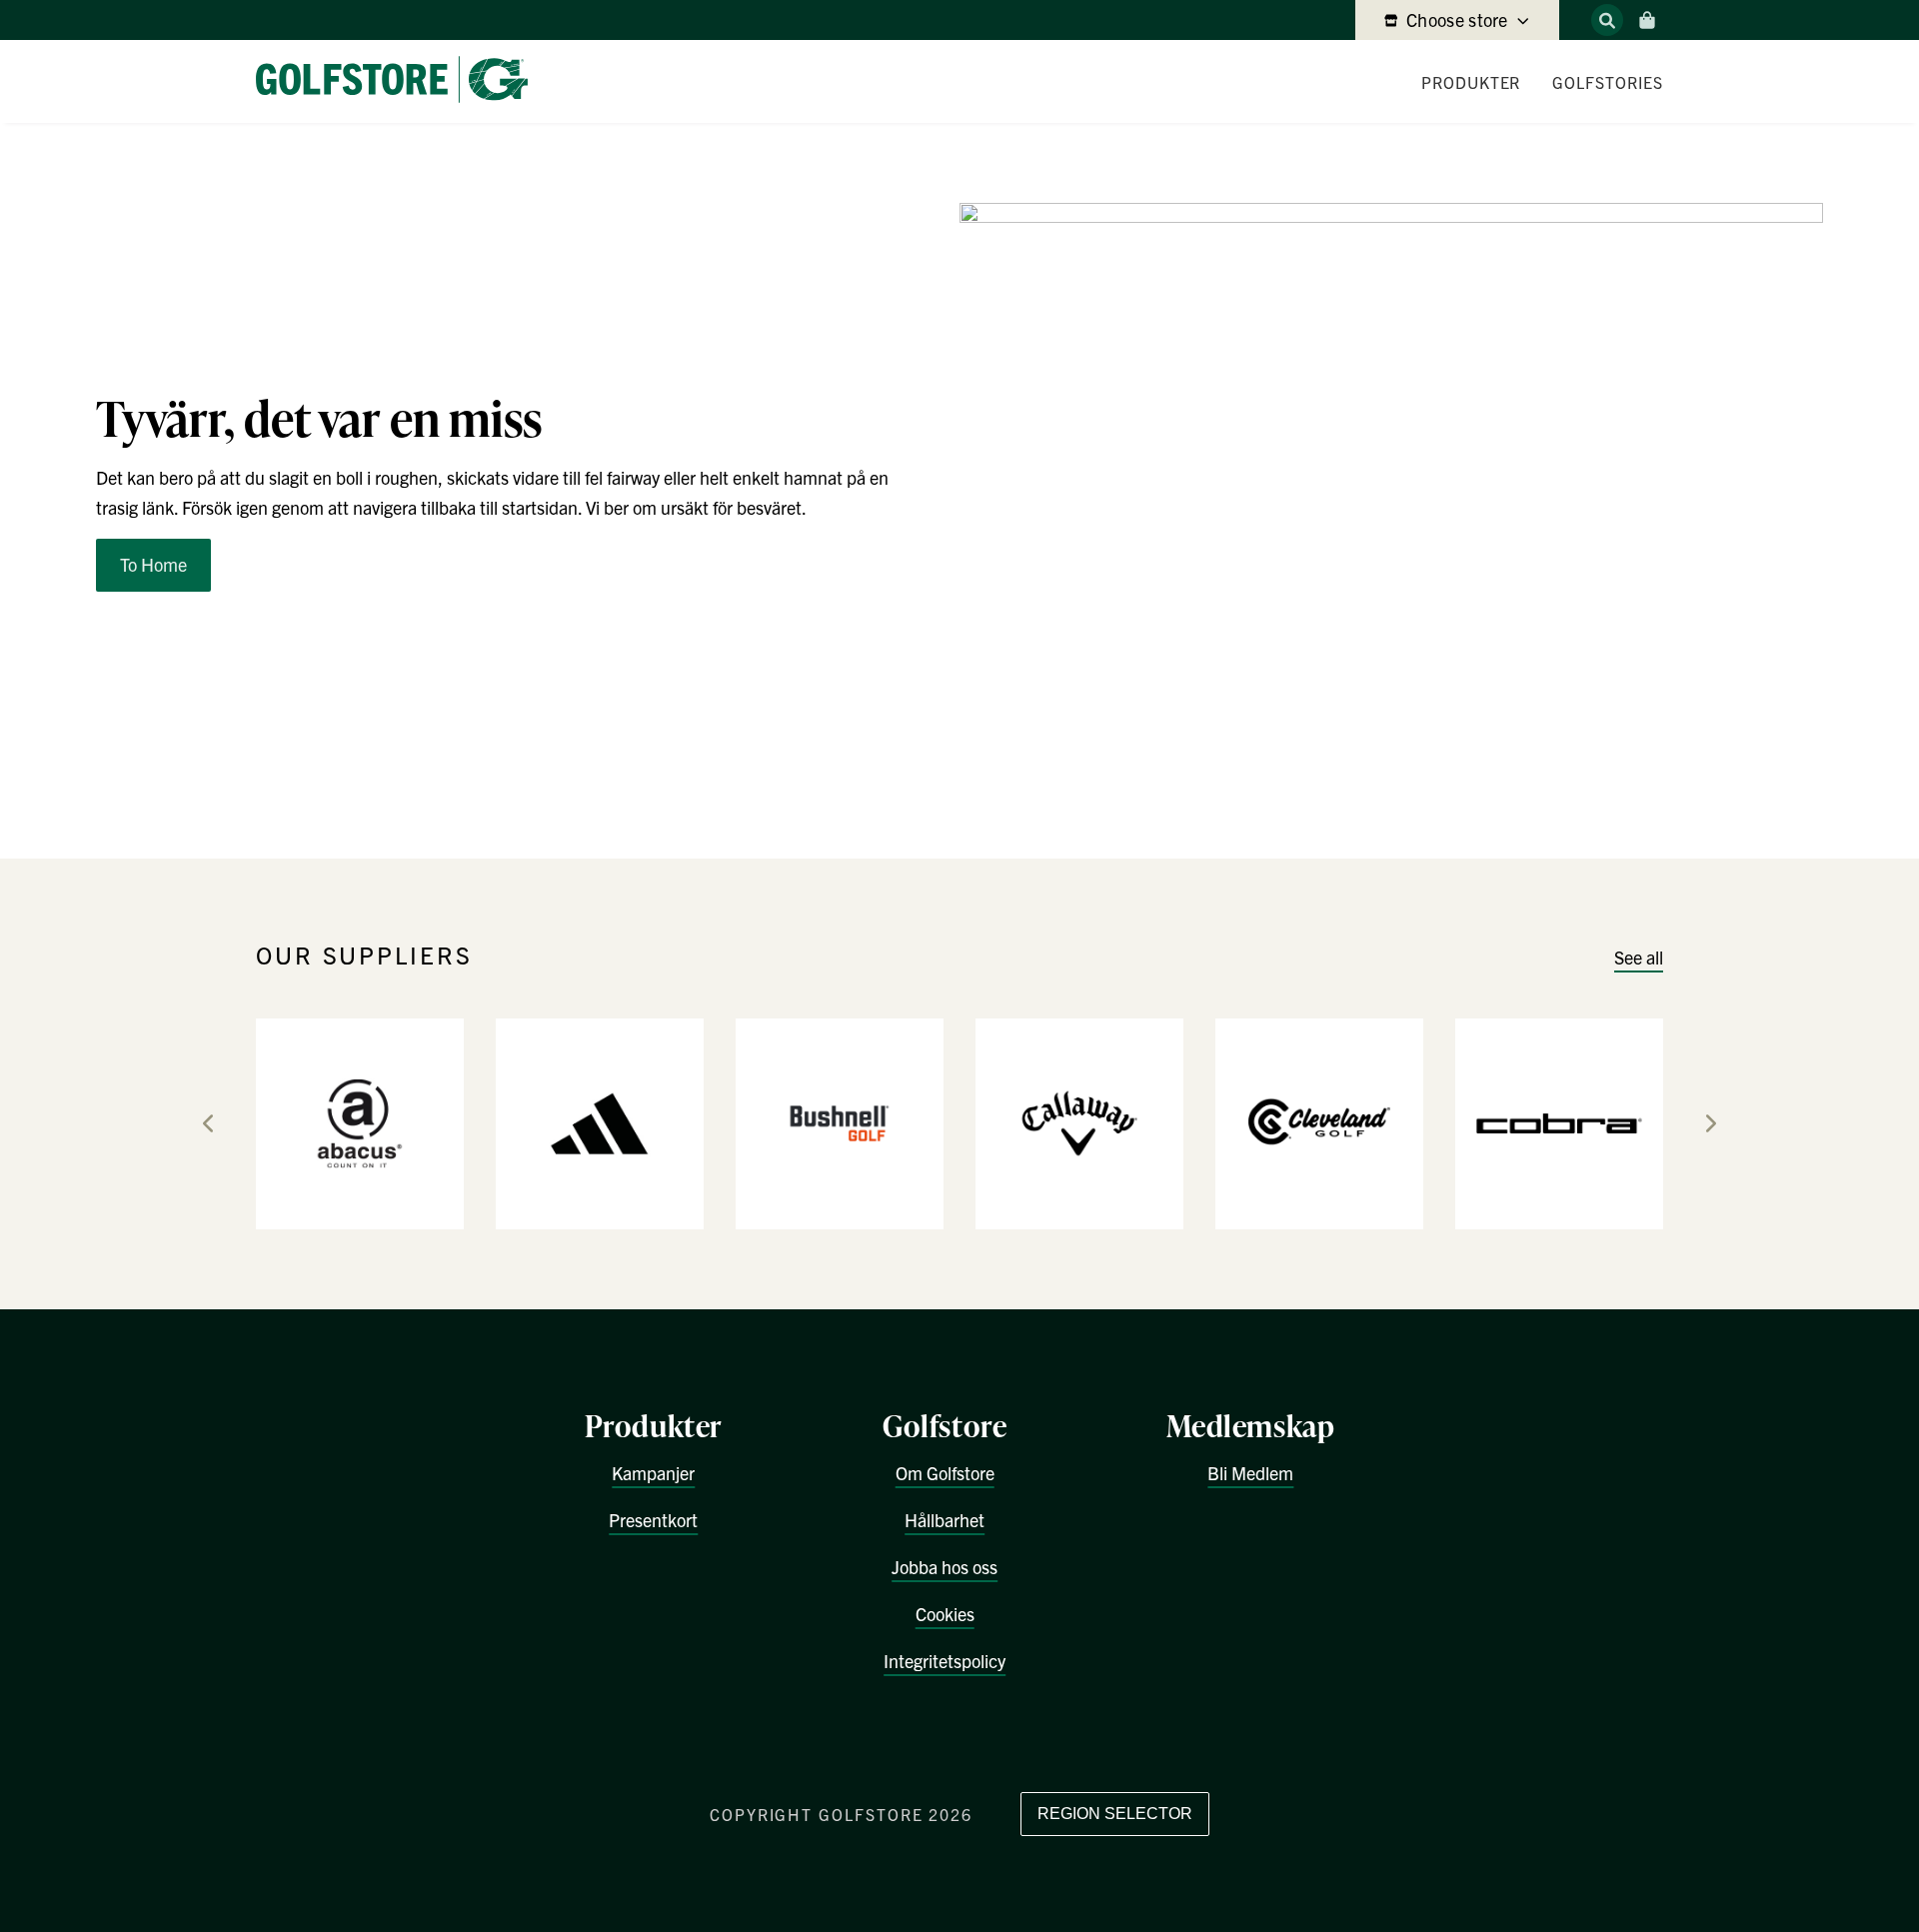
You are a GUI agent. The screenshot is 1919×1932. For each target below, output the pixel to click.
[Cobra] (1559, 1122)
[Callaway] (1079, 1122)
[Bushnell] (840, 1122)
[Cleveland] (1319, 1122)
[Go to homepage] (400, 81)
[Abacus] (360, 1122)
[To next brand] (1711, 1123)
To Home (153, 564)
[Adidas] (600, 1122)
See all (1639, 957)
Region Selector (1115, 1814)
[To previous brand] (208, 1123)
